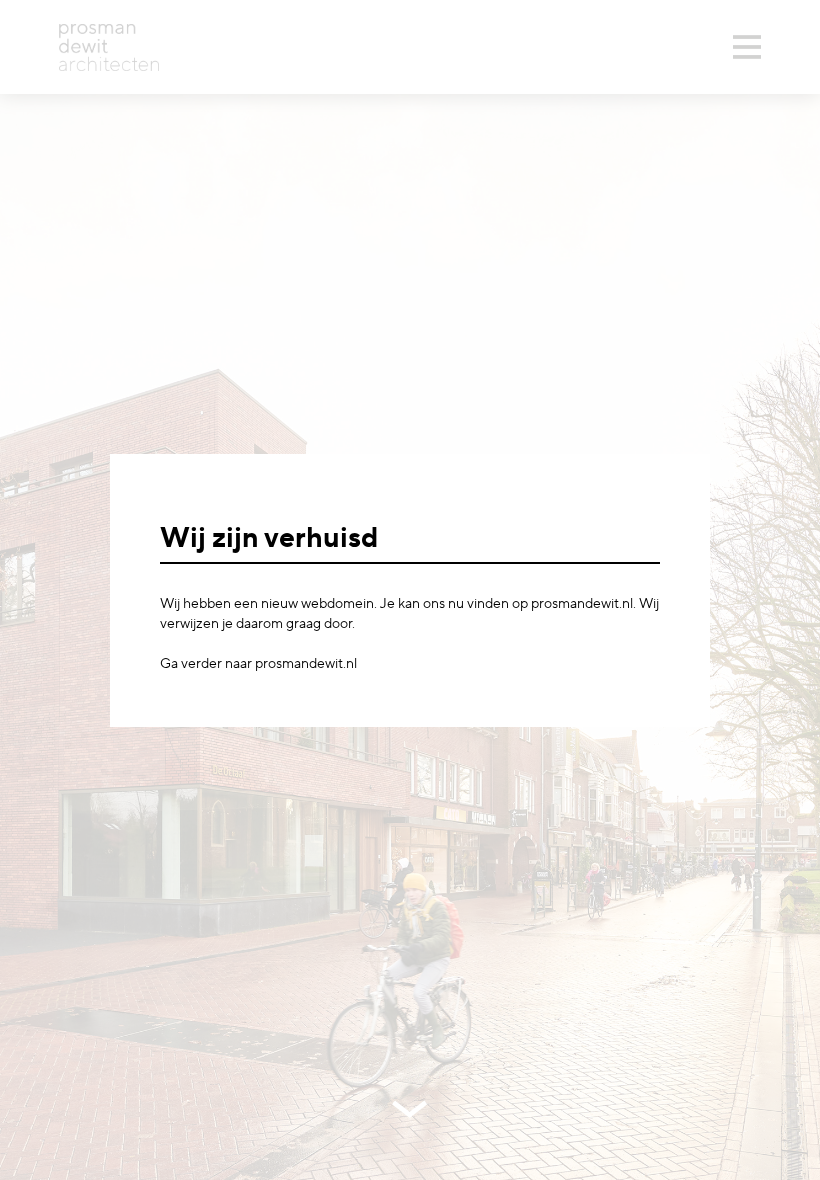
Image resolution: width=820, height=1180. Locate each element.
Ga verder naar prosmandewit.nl (258, 664)
